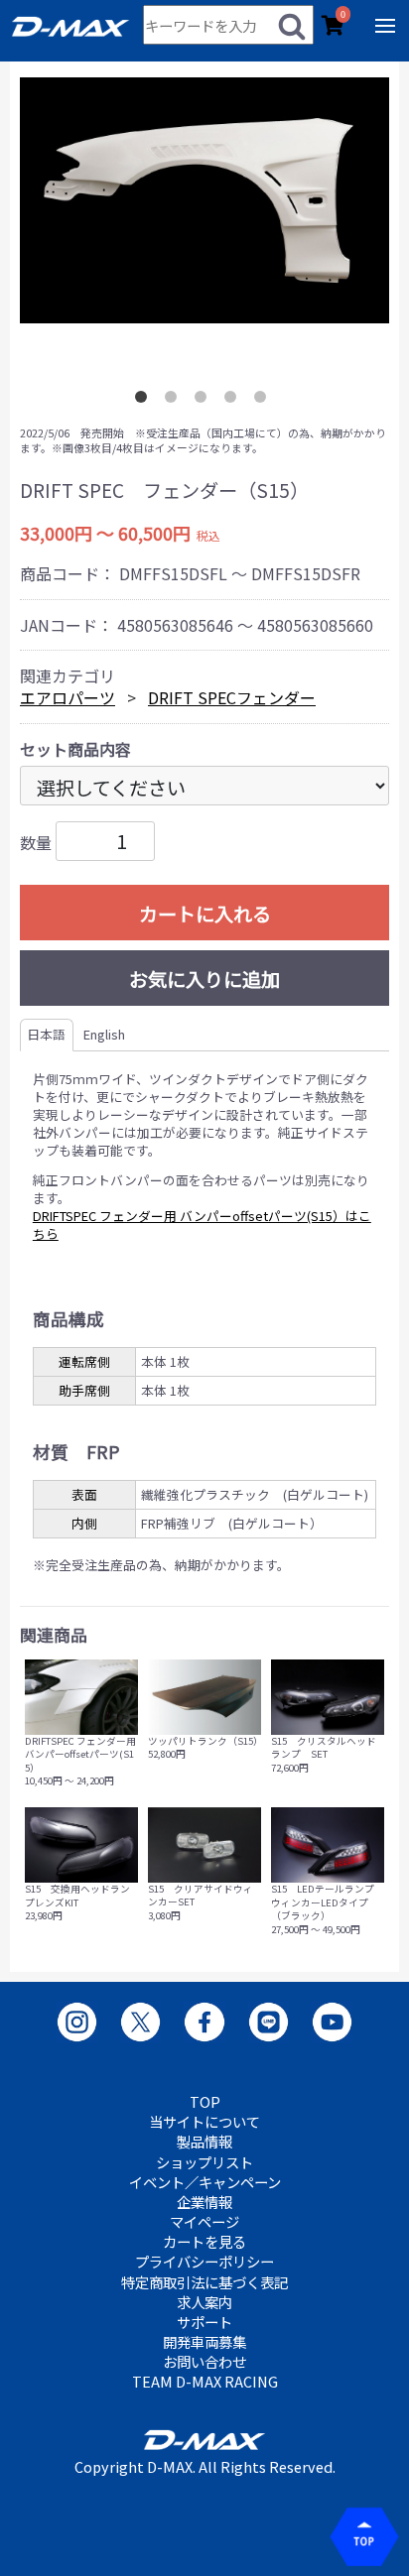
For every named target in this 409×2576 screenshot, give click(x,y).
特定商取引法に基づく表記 (204, 2282)
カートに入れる (205, 914)
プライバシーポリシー (204, 2262)
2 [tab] (175, 401)
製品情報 (204, 2142)
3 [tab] (204, 401)
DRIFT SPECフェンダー (232, 697)
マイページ (204, 2222)
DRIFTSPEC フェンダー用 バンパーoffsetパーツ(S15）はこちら (202, 1225)
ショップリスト (204, 2162)
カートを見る (204, 2242)
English (104, 1034)
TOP (205, 2102)
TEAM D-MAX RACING (205, 2382)
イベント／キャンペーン (205, 2182)
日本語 (46, 1034)
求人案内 (204, 2302)
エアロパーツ (68, 697)
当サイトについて (204, 2122)
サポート (204, 2322)
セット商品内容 (75, 749)
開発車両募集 (204, 2342)
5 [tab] (264, 401)
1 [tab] (145, 401)
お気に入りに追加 (204, 979)
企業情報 (204, 2202)
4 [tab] (234, 401)
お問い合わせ (204, 2362)
